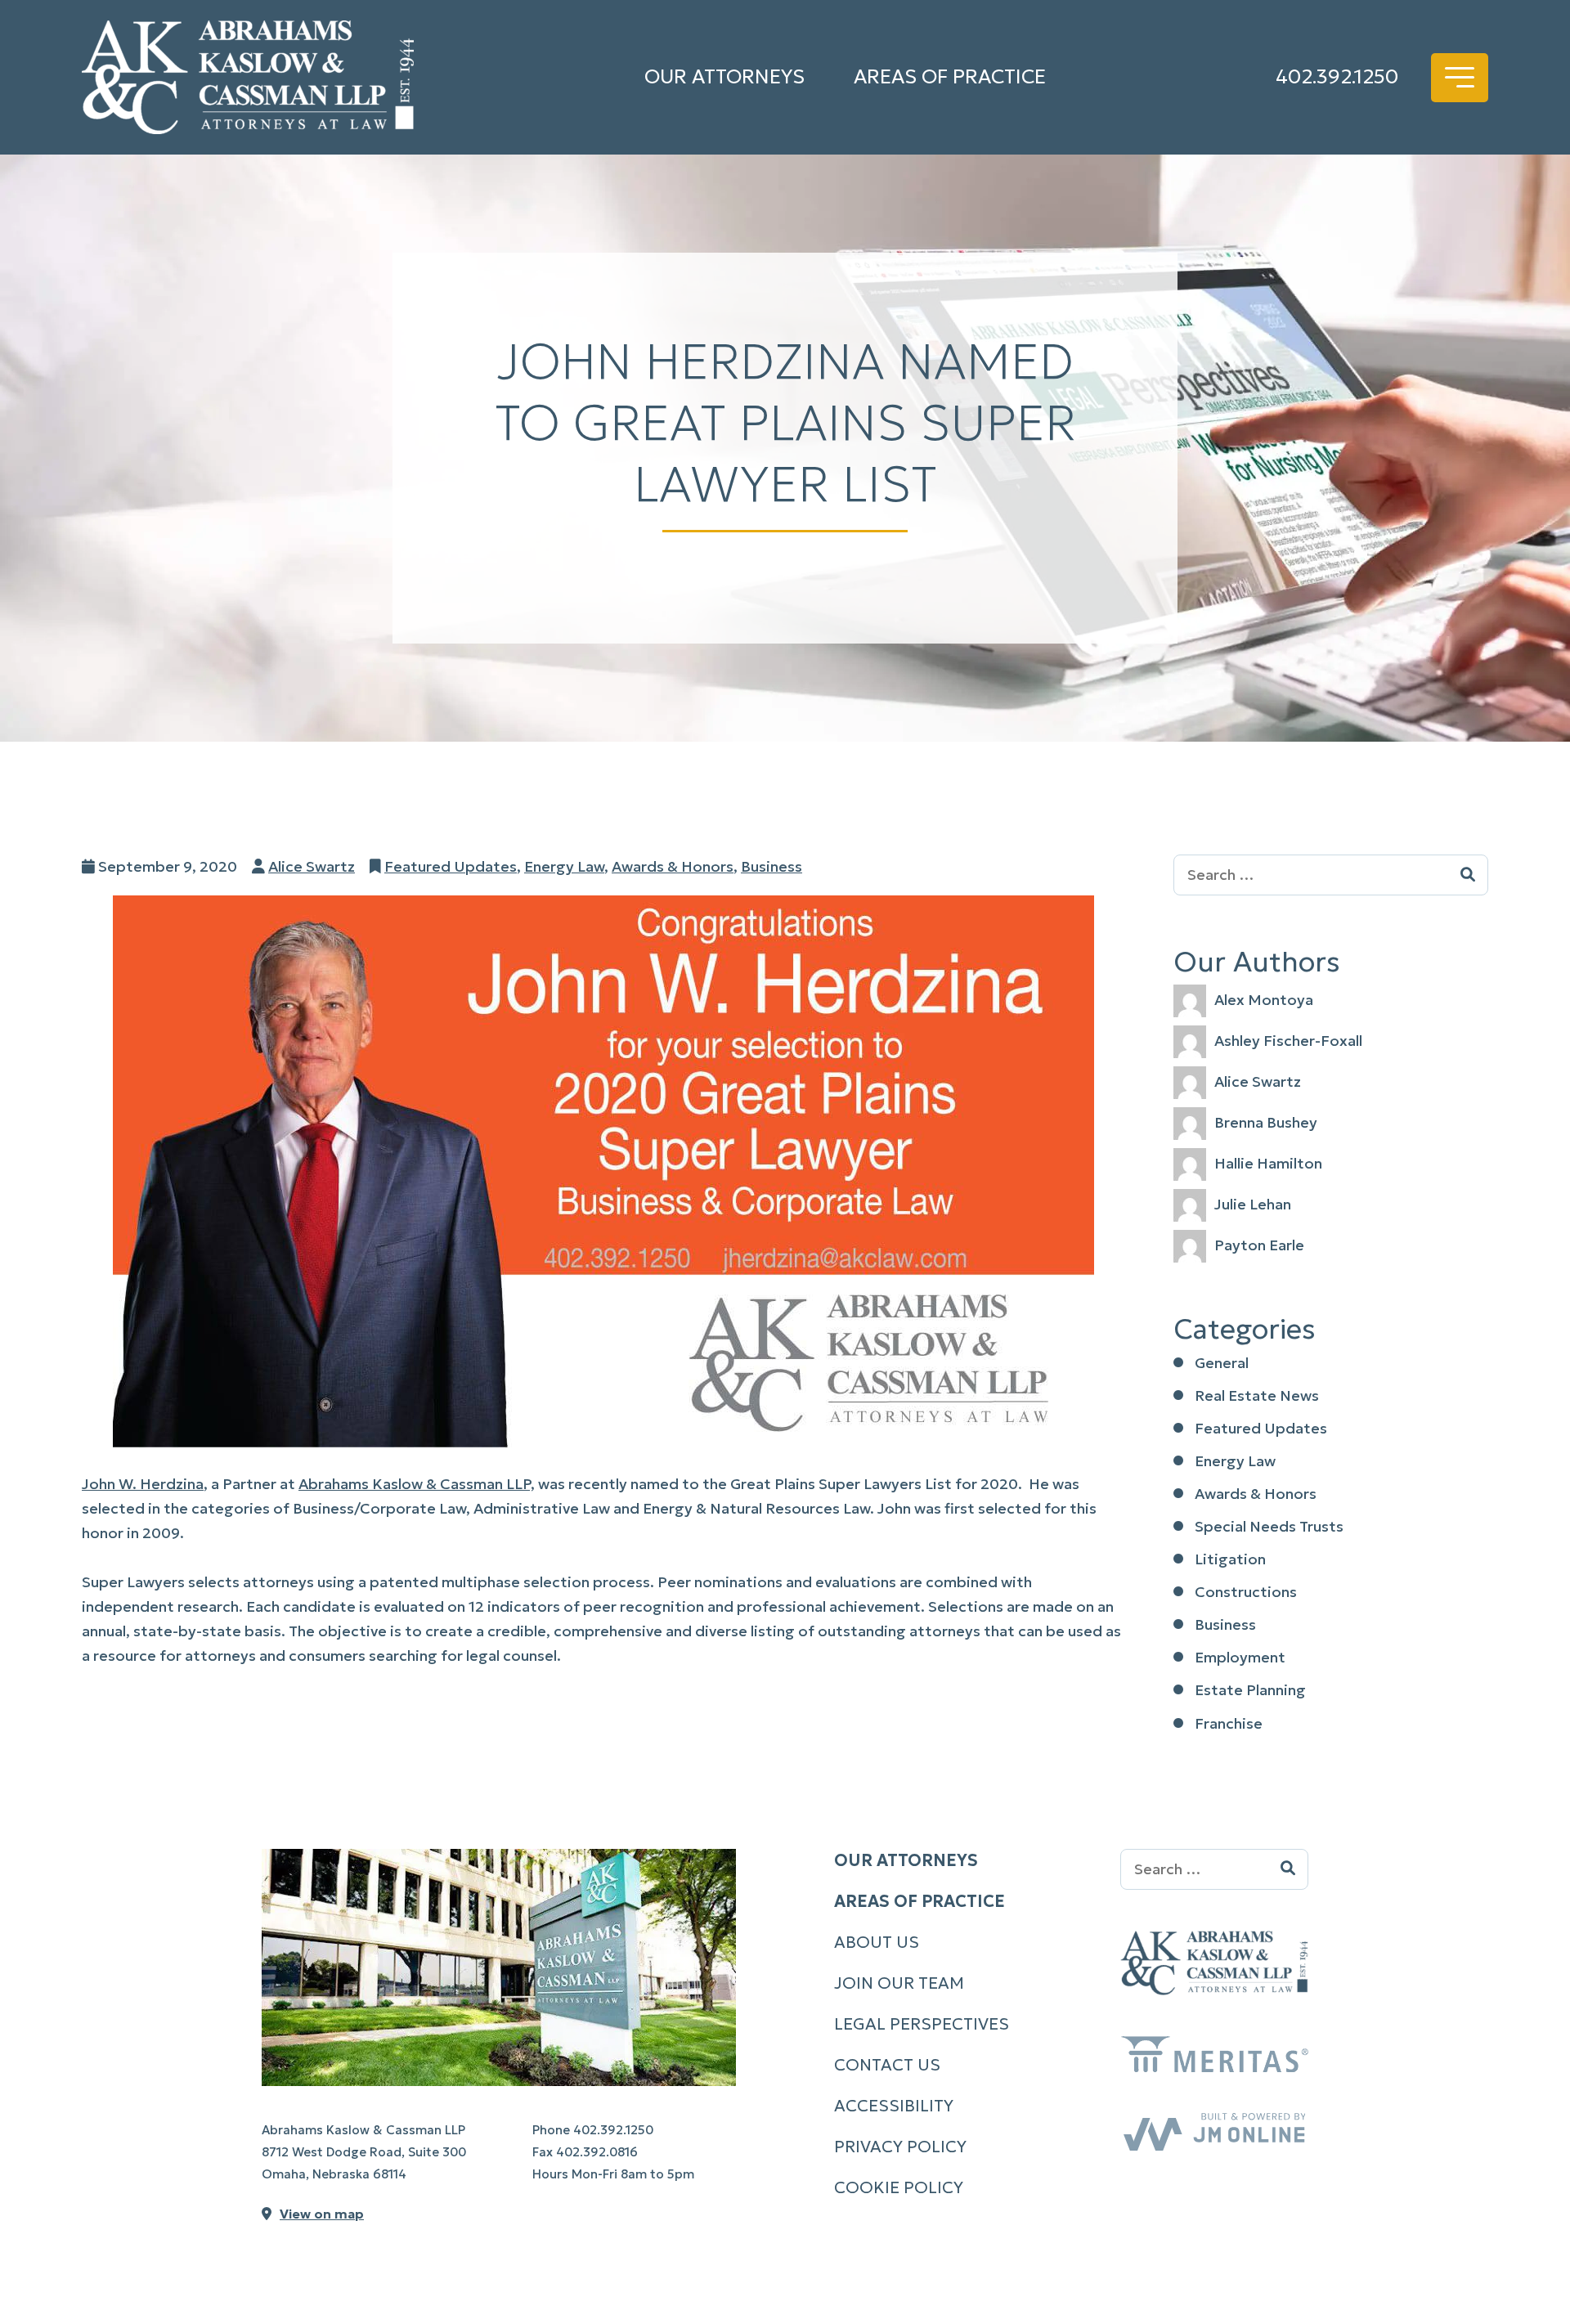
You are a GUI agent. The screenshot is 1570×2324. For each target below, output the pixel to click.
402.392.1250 (1337, 77)
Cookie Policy (899, 2187)
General (1222, 1363)
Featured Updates (451, 866)
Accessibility (894, 2106)
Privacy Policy (900, 2147)
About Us (877, 1942)
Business (772, 866)
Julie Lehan (1253, 1204)
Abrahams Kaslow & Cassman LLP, (417, 1484)
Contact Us (887, 2065)
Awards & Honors (673, 866)
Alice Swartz (312, 866)
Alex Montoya (1264, 1000)
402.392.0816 (597, 2152)
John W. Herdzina (143, 1484)
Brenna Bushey (1266, 1122)
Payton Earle (1259, 1245)
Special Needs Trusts (1269, 1526)
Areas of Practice (950, 77)
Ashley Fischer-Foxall (1288, 1041)
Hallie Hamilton (1268, 1163)
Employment (1240, 1657)
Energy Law (564, 866)
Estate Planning (1250, 1690)
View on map (322, 2214)
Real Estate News (1257, 1395)
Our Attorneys (724, 77)
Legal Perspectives (922, 2024)
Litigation (1230, 1559)
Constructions (1246, 1592)
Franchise (1229, 1723)
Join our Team (899, 1983)
